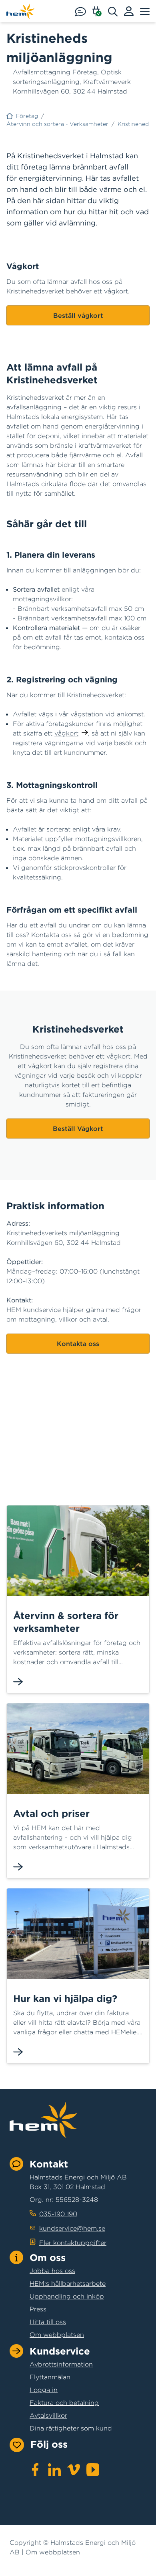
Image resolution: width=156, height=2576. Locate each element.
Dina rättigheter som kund (71, 2428)
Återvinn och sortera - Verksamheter (57, 124)
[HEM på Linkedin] (54, 2470)
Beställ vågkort (78, 315)
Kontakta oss (78, 1344)
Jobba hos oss (52, 2271)
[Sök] (116, 11)
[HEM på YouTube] (93, 2470)
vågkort (66, 733)
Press (38, 2309)
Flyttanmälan (50, 2377)
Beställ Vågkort (78, 1128)
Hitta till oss (48, 2322)
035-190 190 (58, 2214)
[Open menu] (145, 11)
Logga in (44, 2390)
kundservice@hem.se (72, 2228)
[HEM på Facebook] (35, 2470)
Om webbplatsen (57, 2335)
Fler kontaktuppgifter (73, 2243)
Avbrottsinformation (61, 2364)
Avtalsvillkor (48, 2415)
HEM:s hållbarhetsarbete (68, 2283)
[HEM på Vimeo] (74, 2470)
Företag (27, 116)
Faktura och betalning (64, 2403)
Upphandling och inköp (67, 2296)
